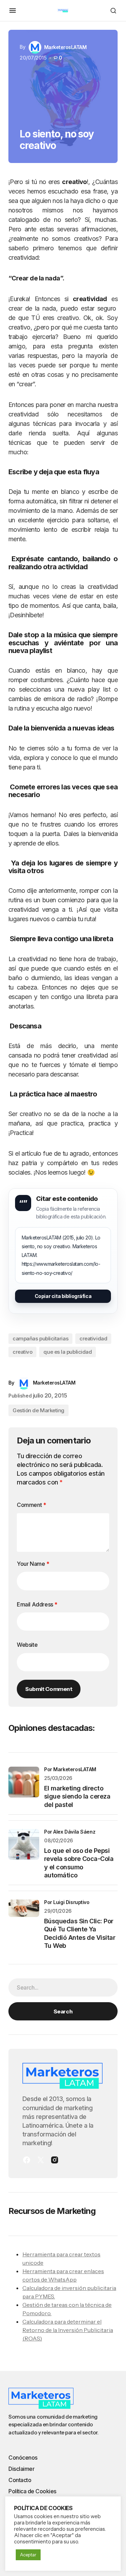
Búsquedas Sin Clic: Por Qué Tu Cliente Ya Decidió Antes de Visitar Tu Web (80, 1933)
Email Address (37, 1604)
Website (27, 1645)
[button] (13, 11)
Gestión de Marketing (38, 1410)
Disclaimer (21, 2469)
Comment (31, 1505)
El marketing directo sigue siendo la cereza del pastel (77, 1796)
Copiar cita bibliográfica (63, 1296)
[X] (41, 2160)
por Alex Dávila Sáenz (70, 1832)
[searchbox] (63, 1987)
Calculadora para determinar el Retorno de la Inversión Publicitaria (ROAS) (68, 2330)
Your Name (33, 1564)
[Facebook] (27, 2160)
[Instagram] (55, 2160)
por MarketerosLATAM (70, 1769)
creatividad (93, 1338)
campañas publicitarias (40, 1338)
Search (63, 2011)
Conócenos (23, 2458)
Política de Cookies (32, 2491)
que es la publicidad (68, 1352)
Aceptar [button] (28, 2555)
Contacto (20, 2480)
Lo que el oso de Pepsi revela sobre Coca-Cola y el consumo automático (79, 1863)
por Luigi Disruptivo (67, 1902)
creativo (22, 1352)
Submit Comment (49, 1689)
